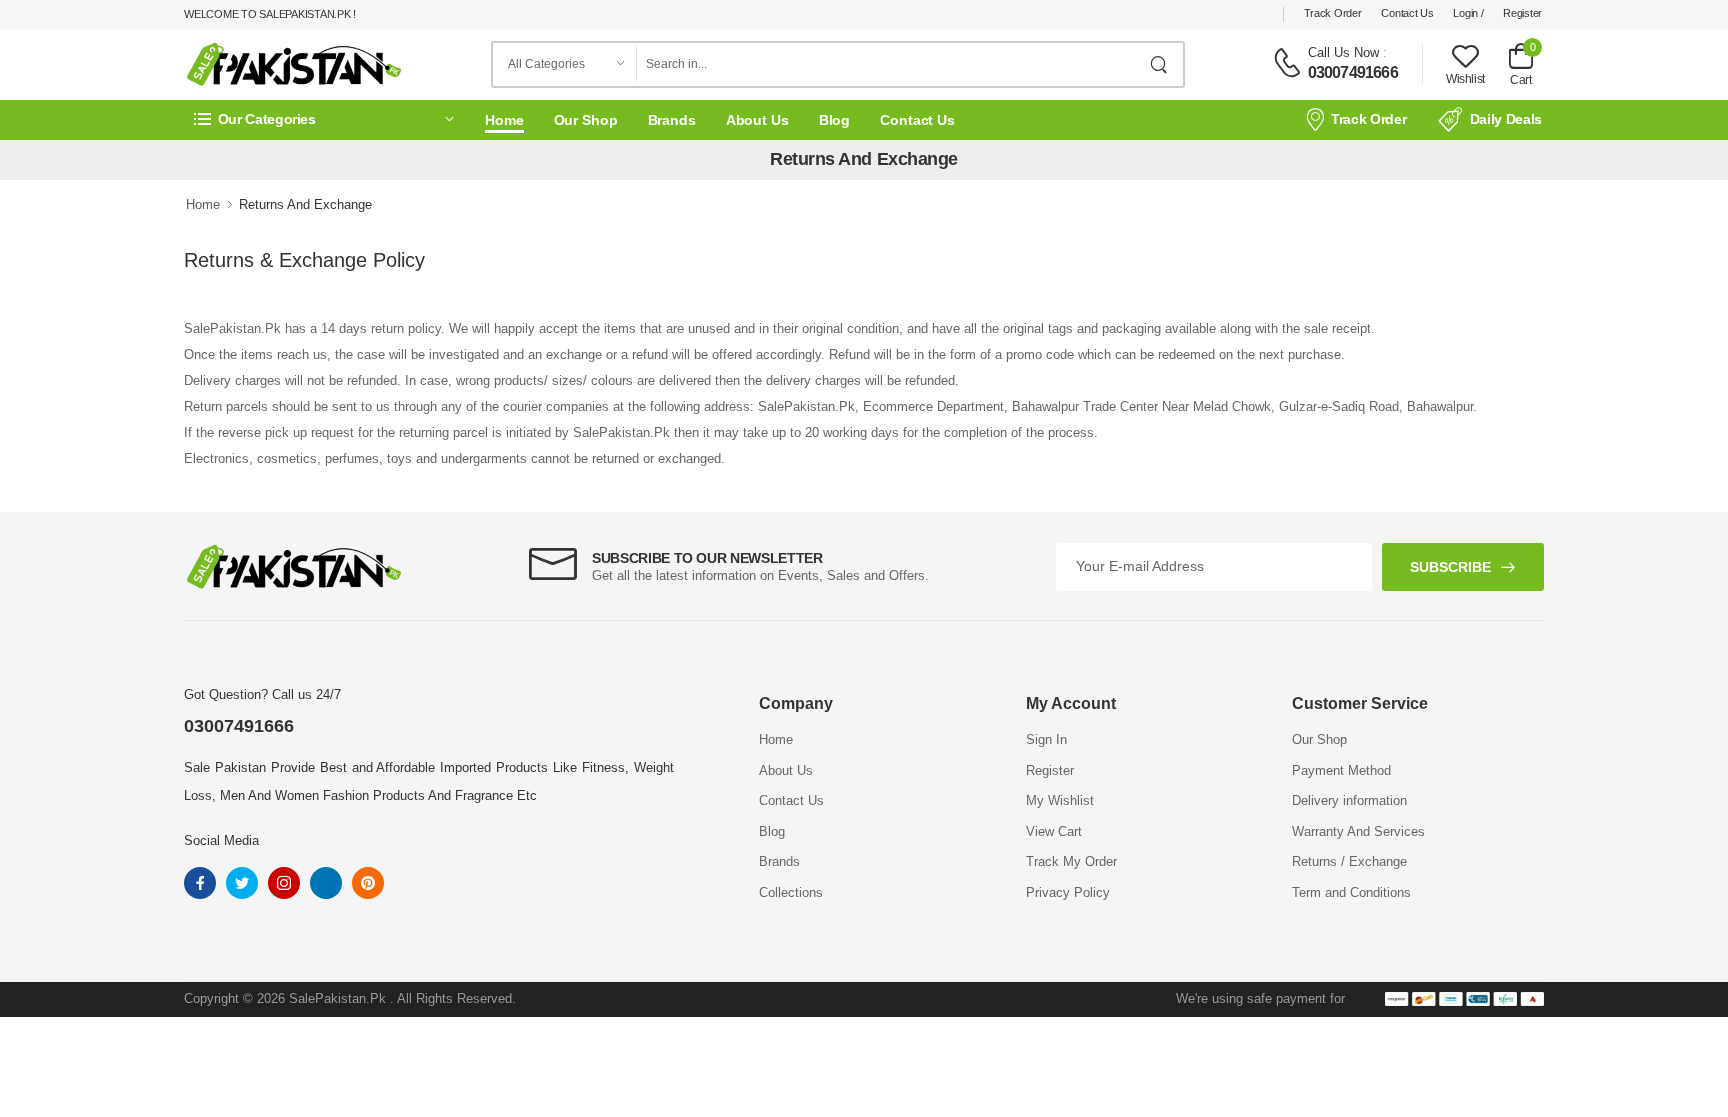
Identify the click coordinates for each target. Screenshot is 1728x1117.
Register (1522, 13)
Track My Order (1071, 861)
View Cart (1054, 831)
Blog (835, 120)
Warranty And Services (1358, 831)
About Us (757, 120)
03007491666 (1353, 72)
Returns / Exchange (1349, 861)
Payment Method (1341, 770)
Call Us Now (1343, 52)
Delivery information (1349, 800)
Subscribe (1450, 567)
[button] (324, 119)
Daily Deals (1506, 119)
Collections (791, 892)
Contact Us (1407, 13)
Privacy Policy (1068, 892)
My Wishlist (1060, 800)
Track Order (1333, 13)
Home (504, 120)
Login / (1468, 13)
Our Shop (586, 120)
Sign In (1046, 739)
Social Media (221, 840)
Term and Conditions (1351, 892)
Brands (672, 120)
